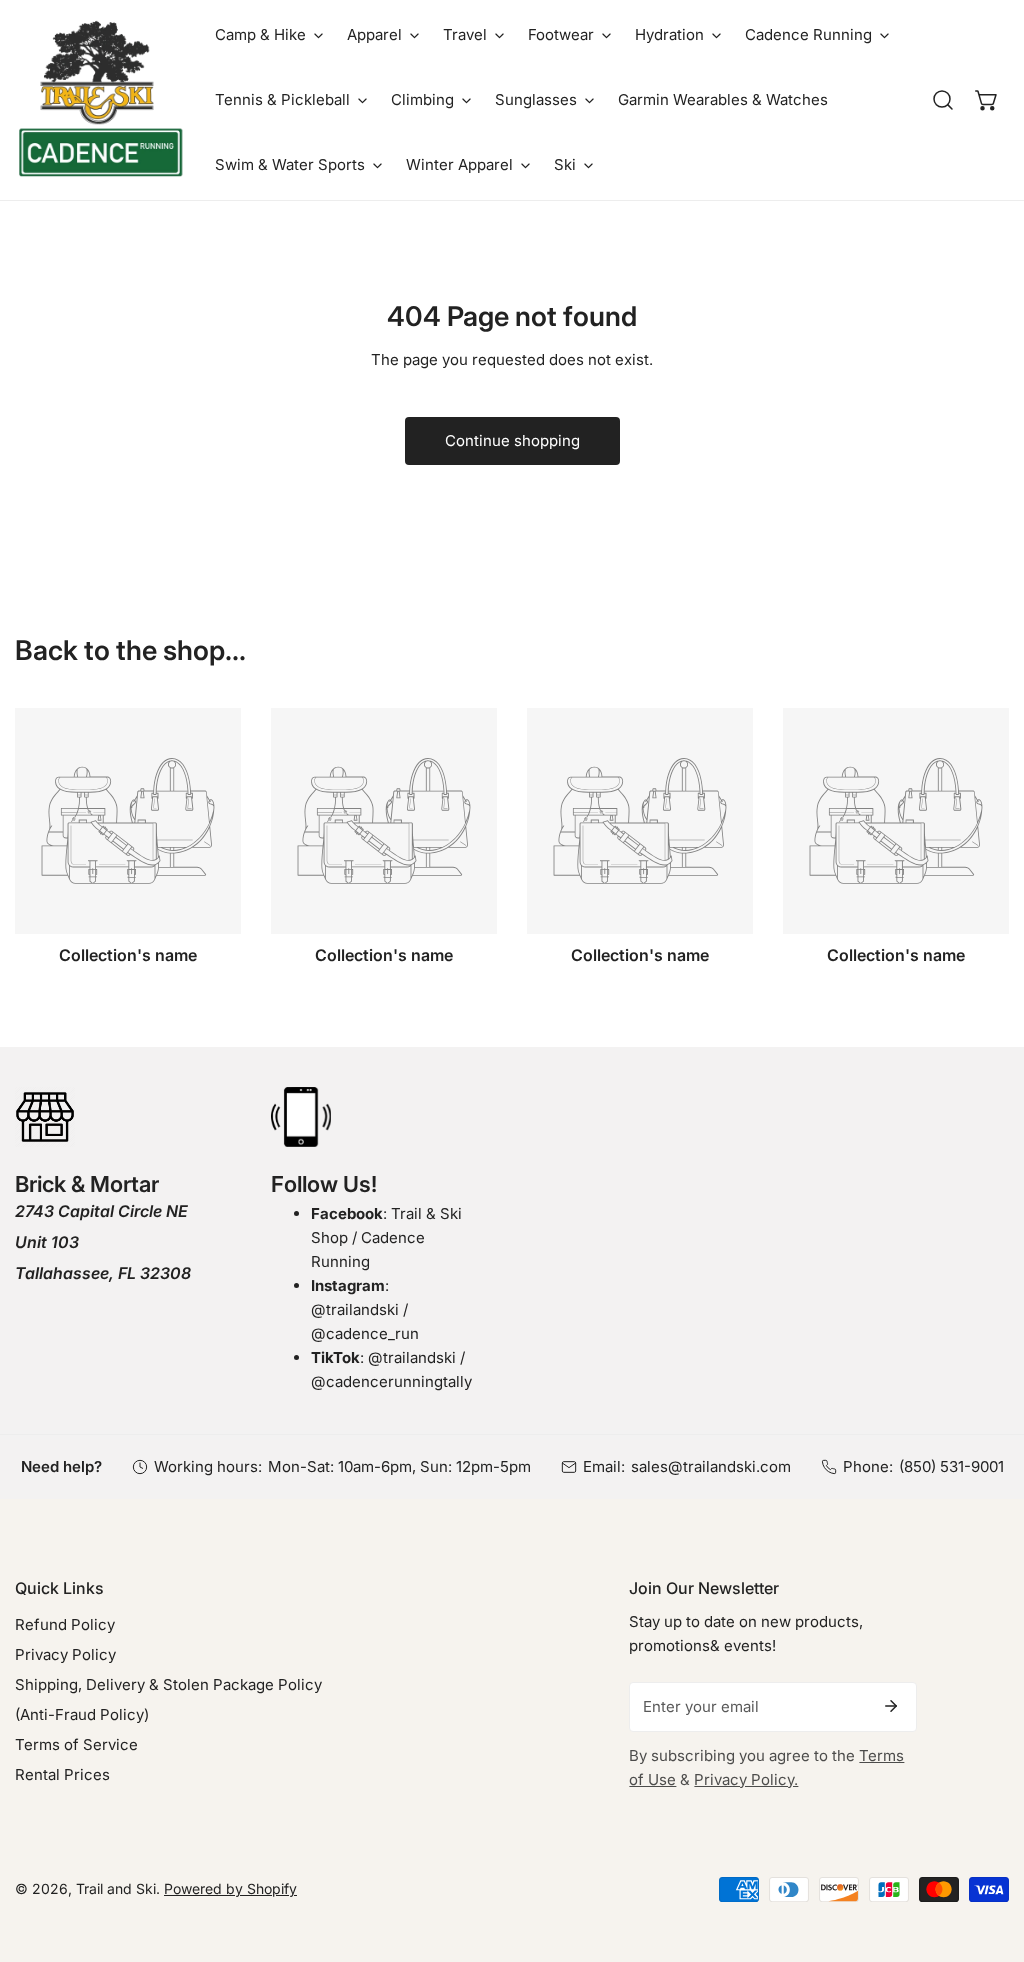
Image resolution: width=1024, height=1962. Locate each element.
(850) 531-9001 (951, 1466)
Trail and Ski (116, 1888)
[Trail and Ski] (100, 100)
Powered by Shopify (230, 1888)
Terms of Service (76, 1744)
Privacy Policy (65, 1654)
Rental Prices (62, 1774)
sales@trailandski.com (711, 1466)
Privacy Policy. (746, 1779)
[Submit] (891, 1706)
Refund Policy (65, 1624)
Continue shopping (512, 440)
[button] (269, 34)
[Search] (943, 100)
